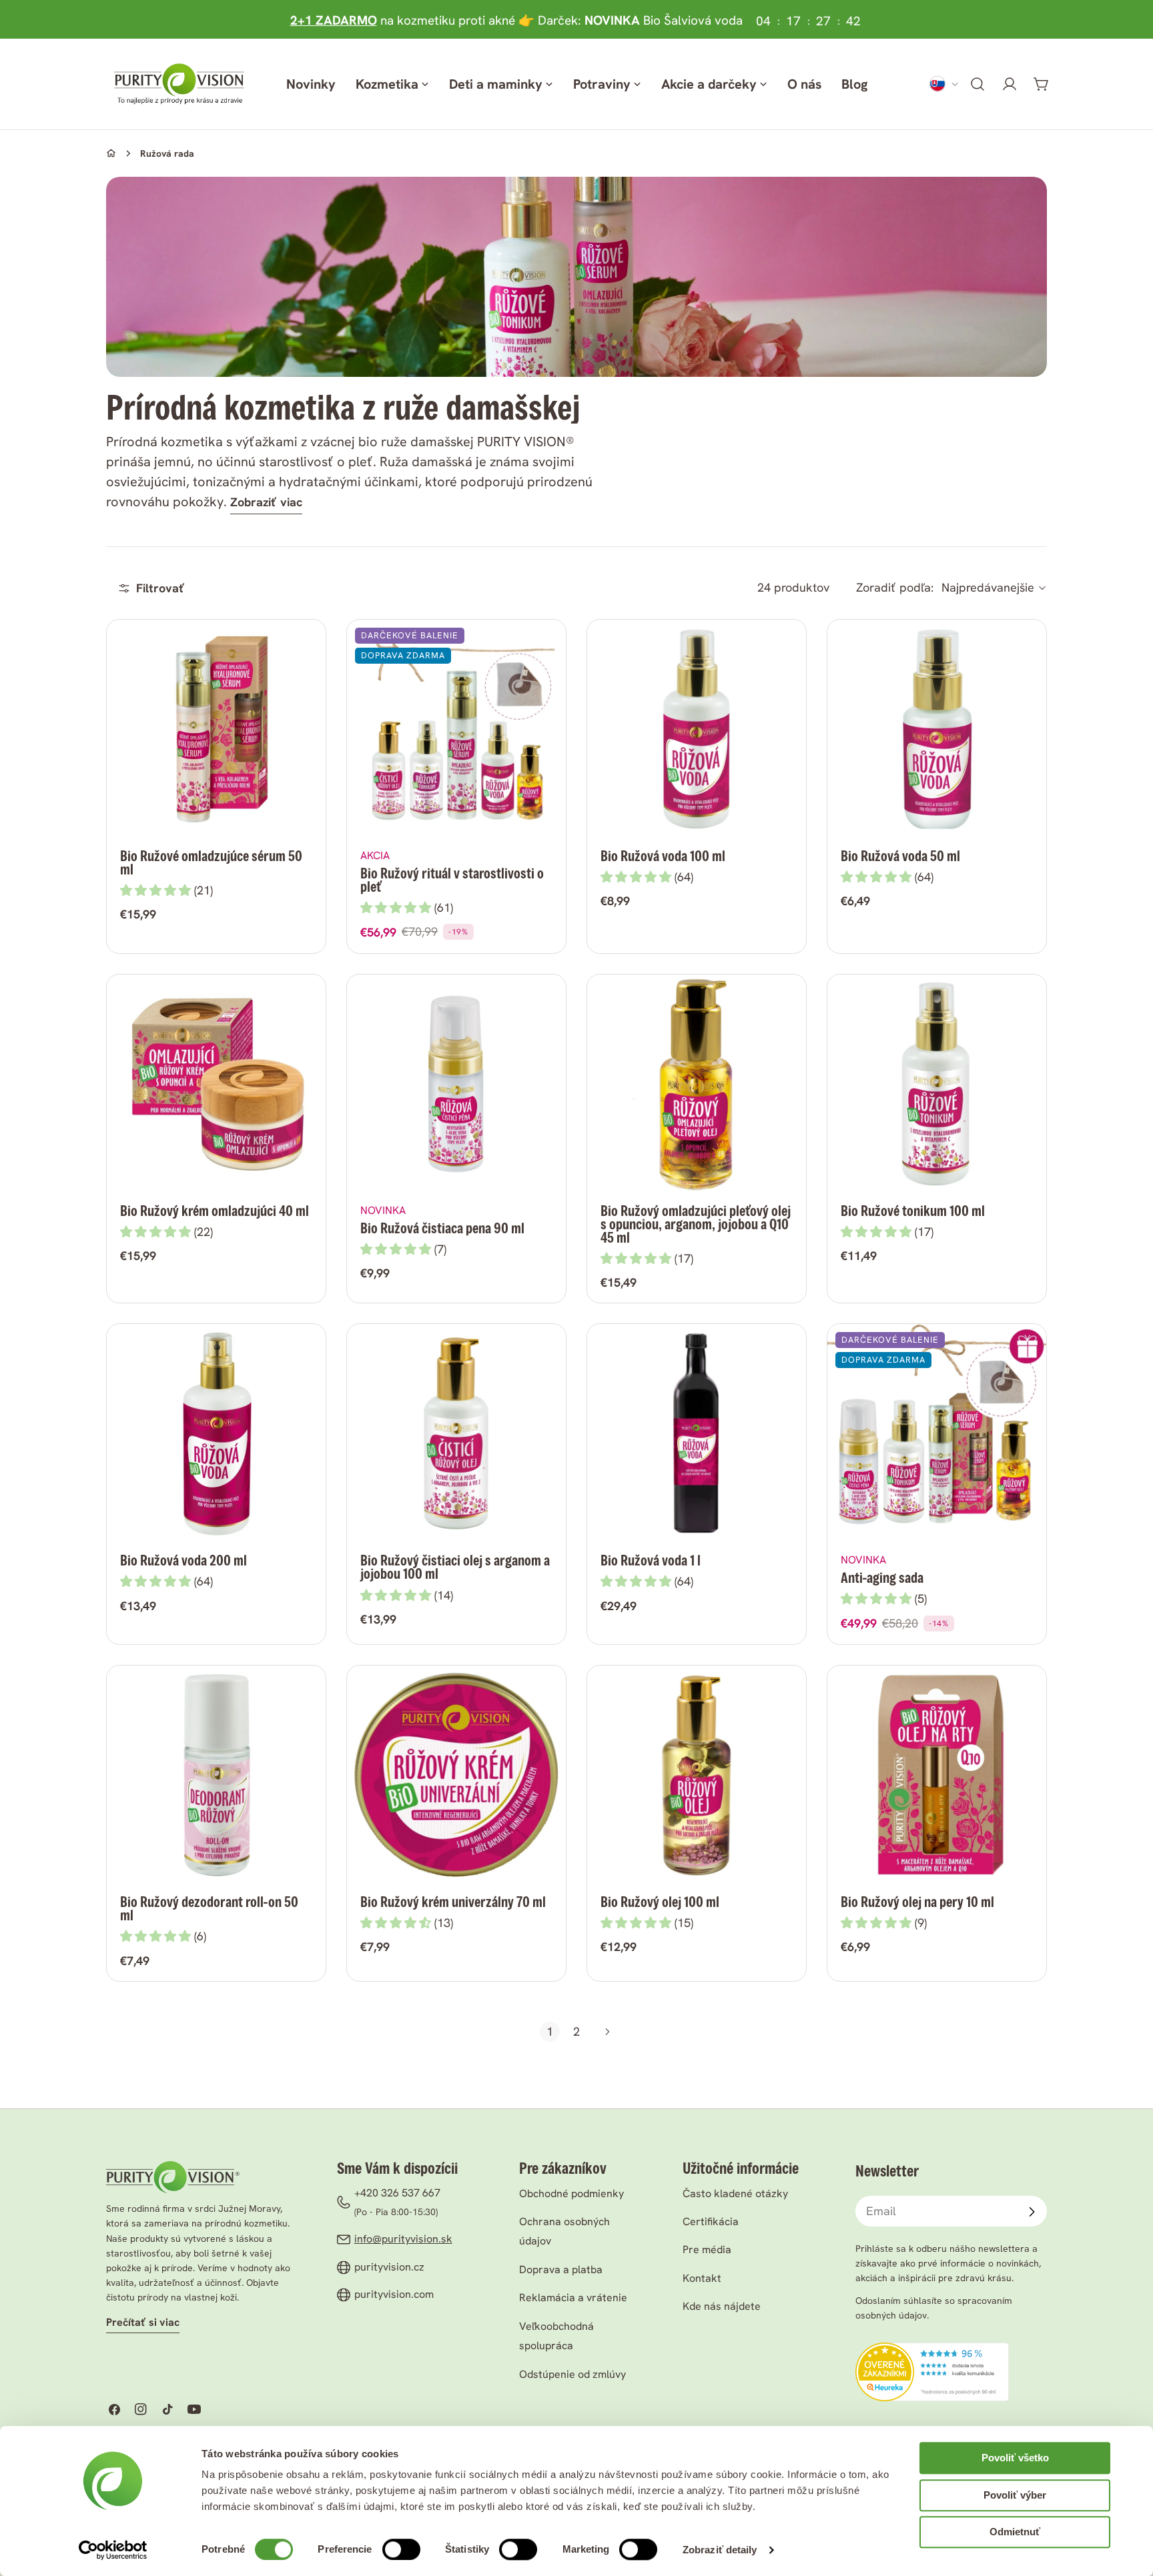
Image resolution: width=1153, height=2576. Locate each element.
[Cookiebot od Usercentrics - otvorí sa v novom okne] (113, 2550)
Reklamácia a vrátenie (573, 2298)
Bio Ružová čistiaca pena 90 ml (442, 1228)
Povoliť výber (1015, 2495)
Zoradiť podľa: (895, 588)
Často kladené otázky (735, 2193)
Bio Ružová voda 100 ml (663, 856)
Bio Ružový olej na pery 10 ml (917, 1902)
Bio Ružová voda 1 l (651, 1560)
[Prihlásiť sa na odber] (1032, 2212)
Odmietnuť (1015, 2532)
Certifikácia (711, 2221)
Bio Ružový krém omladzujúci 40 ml (215, 1211)
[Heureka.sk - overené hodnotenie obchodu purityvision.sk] (932, 2352)
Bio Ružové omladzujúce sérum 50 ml (211, 863)
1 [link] (550, 2031)
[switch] (401, 2549)
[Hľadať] (978, 84)
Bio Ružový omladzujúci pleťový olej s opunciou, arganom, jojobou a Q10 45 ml (696, 1224)
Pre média (707, 2249)
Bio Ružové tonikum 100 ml (913, 1211)
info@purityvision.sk (403, 2239)
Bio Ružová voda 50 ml (900, 856)
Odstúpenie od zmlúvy (572, 2374)
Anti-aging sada (882, 1578)
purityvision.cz (389, 2267)
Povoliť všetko (1015, 2458)
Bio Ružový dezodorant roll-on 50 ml (209, 1909)
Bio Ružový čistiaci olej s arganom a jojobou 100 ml (455, 1567)
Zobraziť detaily (720, 2550)
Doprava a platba (561, 2270)
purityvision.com (394, 2294)
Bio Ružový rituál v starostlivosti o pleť (452, 880)
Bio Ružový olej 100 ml (660, 1902)
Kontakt (702, 2278)
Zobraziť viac (266, 502)
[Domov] (111, 153)
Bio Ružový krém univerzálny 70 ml (453, 1902)
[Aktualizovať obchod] (944, 84)
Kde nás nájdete (722, 2306)
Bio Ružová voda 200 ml (183, 1560)
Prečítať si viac (143, 2322)
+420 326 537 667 (397, 2193)
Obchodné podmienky (571, 2193)
